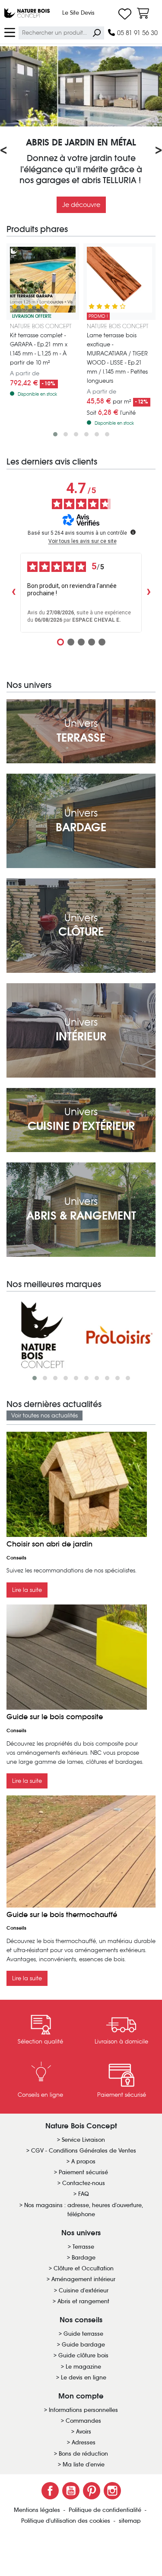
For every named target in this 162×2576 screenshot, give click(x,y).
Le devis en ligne (84, 2377)
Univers (81, 731)
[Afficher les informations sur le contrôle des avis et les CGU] (133, 532)
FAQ (84, 2194)
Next (152, 151)
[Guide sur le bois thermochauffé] (81, 1851)
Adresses (84, 2442)
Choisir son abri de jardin (49, 1544)
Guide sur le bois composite (55, 1717)
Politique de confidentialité (106, 2510)
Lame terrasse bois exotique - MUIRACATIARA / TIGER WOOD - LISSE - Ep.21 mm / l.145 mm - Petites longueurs (117, 358)
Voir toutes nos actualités (44, 1416)
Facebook (50, 2491)
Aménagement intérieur (83, 2279)
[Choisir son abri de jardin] (77, 1484)
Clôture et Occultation (84, 2268)
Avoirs (84, 2432)
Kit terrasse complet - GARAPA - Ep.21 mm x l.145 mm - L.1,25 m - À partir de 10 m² (39, 349)
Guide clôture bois (83, 2355)
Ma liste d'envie (84, 2465)
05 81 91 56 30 (137, 33)
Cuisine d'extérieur (84, 2290)
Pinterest (92, 2491)
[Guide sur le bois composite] (77, 1657)
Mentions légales (38, 2510)
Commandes (83, 2421)
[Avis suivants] (149, 593)
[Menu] (10, 32)
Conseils (16, 1558)
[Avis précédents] (13, 593)
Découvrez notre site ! (81, 206)
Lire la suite (27, 1590)
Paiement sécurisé (83, 2172)
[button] (55, 434)
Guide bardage (83, 2345)
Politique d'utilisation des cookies (67, 2521)
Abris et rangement (83, 2301)
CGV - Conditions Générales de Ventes (84, 2151)
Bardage (84, 2258)
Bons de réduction (83, 2454)
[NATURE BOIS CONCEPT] (43, 1335)
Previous (10, 151)
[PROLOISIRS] (120, 1335)
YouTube (71, 2491)
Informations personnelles (83, 2410)
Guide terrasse (83, 2334)
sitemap (130, 2521)
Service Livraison (83, 2140)
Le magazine (83, 2367)
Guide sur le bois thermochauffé (62, 1915)
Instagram (112, 2491)
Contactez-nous (84, 2183)
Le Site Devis (78, 13)
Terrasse (83, 2247)
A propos (83, 2161)
